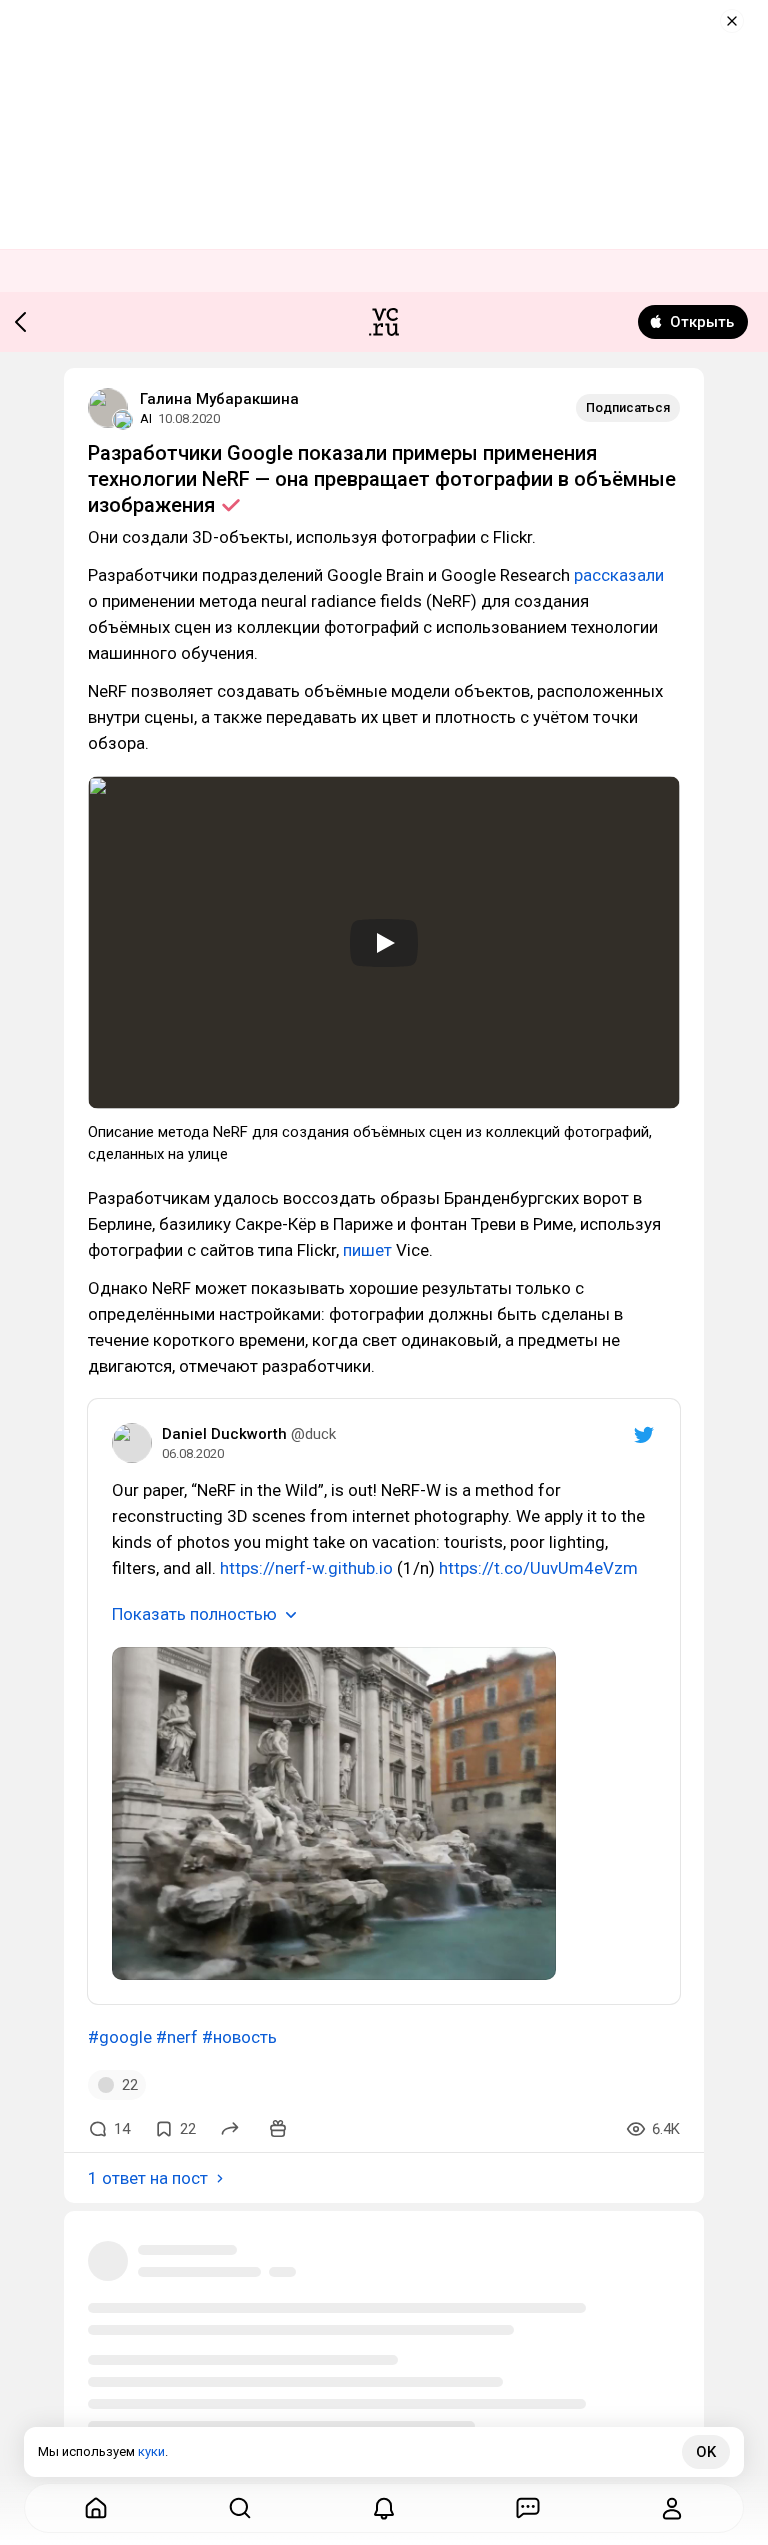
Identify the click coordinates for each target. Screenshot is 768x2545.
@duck (313, 1434)
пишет (367, 1250)
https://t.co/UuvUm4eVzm (538, 1568)
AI (146, 418)
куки (151, 2451)
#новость (239, 2037)
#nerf (177, 2037)
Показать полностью (194, 1614)
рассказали (619, 575)
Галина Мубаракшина (219, 399)
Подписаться (628, 407)
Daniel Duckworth (224, 1434)
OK (706, 2452)
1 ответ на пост (148, 2178)
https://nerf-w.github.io (306, 1568)
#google (120, 2037)
